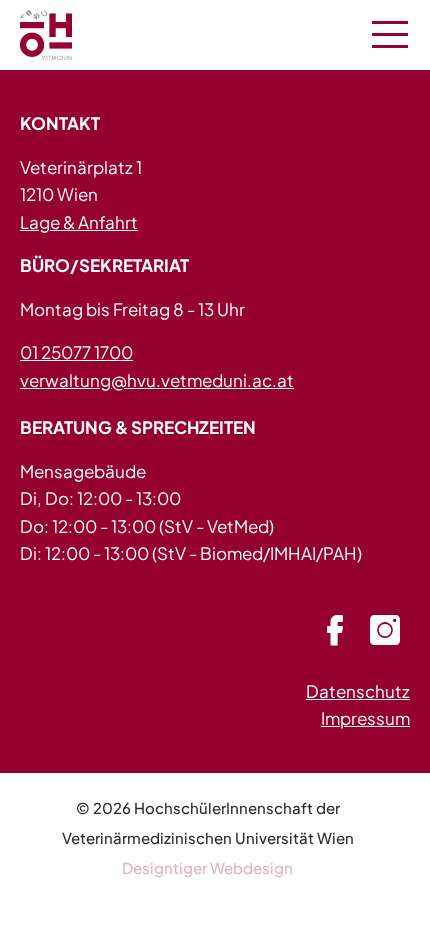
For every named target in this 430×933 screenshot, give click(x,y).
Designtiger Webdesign (207, 867)
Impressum (365, 718)
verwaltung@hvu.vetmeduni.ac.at (157, 380)
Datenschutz (358, 691)
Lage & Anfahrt (79, 222)
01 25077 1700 (76, 352)
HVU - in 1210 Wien (70, 35)
